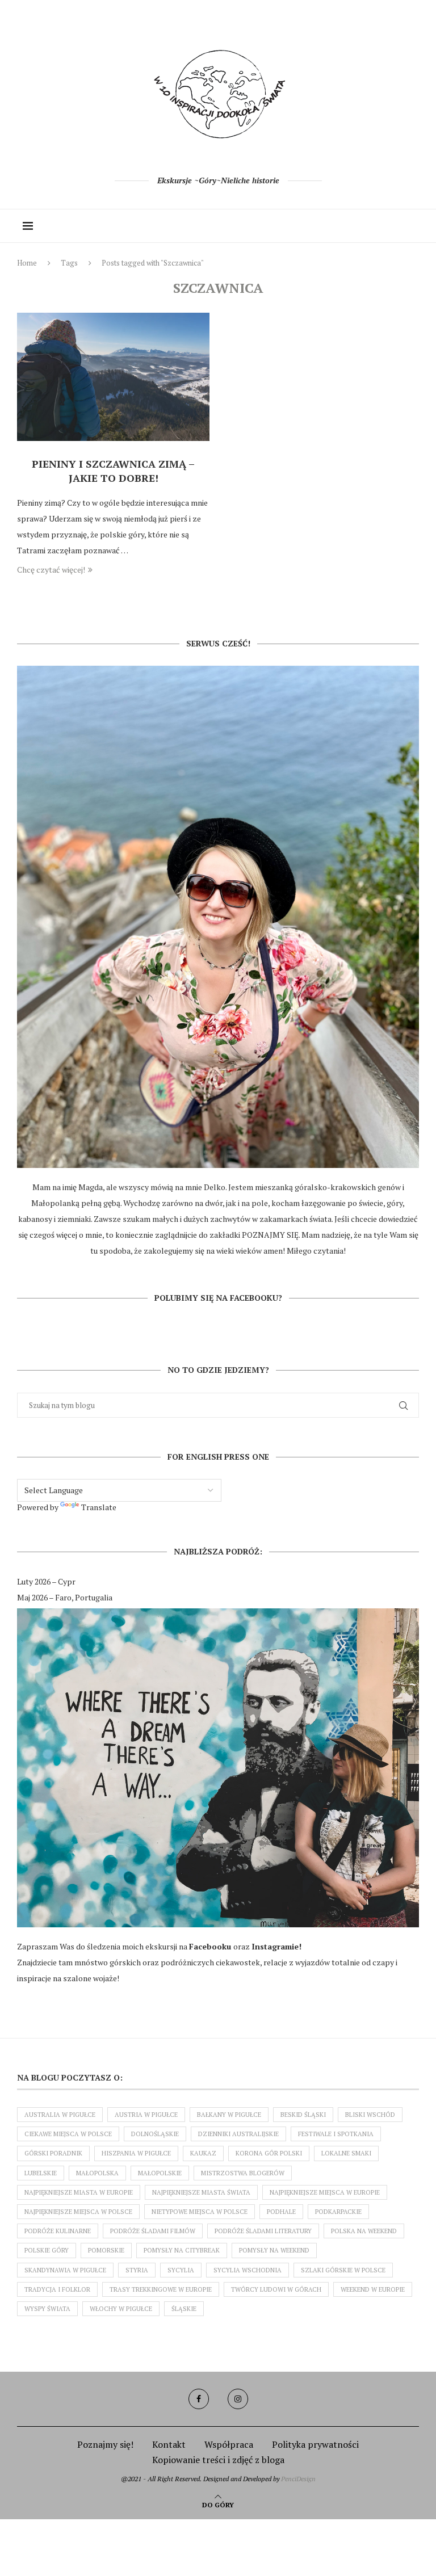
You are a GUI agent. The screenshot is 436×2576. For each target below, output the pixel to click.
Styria (137, 2270)
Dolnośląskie (155, 2134)
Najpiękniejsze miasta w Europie (79, 2192)
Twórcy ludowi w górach (276, 2289)
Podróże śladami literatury (263, 2231)
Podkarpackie (338, 2212)
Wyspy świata (47, 2309)
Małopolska (97, 2173)
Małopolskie (160, 2173)
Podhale (281, 2212)
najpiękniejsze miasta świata (201, 2192)
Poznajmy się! (105, 2444)
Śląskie (184, 2309)
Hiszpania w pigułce (136, 2153)
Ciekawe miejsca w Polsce (68, 2134)
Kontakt (169, 2444)
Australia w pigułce (60, 2115)
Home (27, 263)
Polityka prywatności (315, 2444)
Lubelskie (41, 2173)
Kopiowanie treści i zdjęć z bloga (218, 2460)
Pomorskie (106, 2250)
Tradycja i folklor (57, 2289)
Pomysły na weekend (274, 2250)
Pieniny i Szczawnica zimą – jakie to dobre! (113, 470)
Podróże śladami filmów (153, 2231)
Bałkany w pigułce (229, 2115)
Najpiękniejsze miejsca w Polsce (78, 2212)
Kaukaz (203, 2153)
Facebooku (211, 1946)
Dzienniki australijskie (238, 2134)
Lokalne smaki (346, 2153)
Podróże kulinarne (58, 2231)
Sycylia (181, 2270)
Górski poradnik (53, 2153)
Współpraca (229, 2444)
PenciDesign (298, 2479)
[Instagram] (238, 2399)
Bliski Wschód (370, 2115)
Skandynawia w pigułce (65, 2270)
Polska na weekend (364, 2231)
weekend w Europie (373, 2289)
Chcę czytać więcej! (51, 570)
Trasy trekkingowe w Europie (161, 2289)
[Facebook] (199, 2399)
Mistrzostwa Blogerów (243, 2173)
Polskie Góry (47, 2250)
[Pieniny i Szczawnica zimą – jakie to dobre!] (113, 377)
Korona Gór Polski (269, 2153)
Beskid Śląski (303, 2115)
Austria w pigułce (146, 2115)
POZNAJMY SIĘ (270, 1235)
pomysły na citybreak (182, 2250)
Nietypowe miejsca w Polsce (200, 2212)
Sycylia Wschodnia (248, 2270)
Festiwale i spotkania (336, 2134)
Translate (99, 1507)
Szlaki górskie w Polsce (343, 2270)
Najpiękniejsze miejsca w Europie (325, 2192)
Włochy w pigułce (121, 2309)
